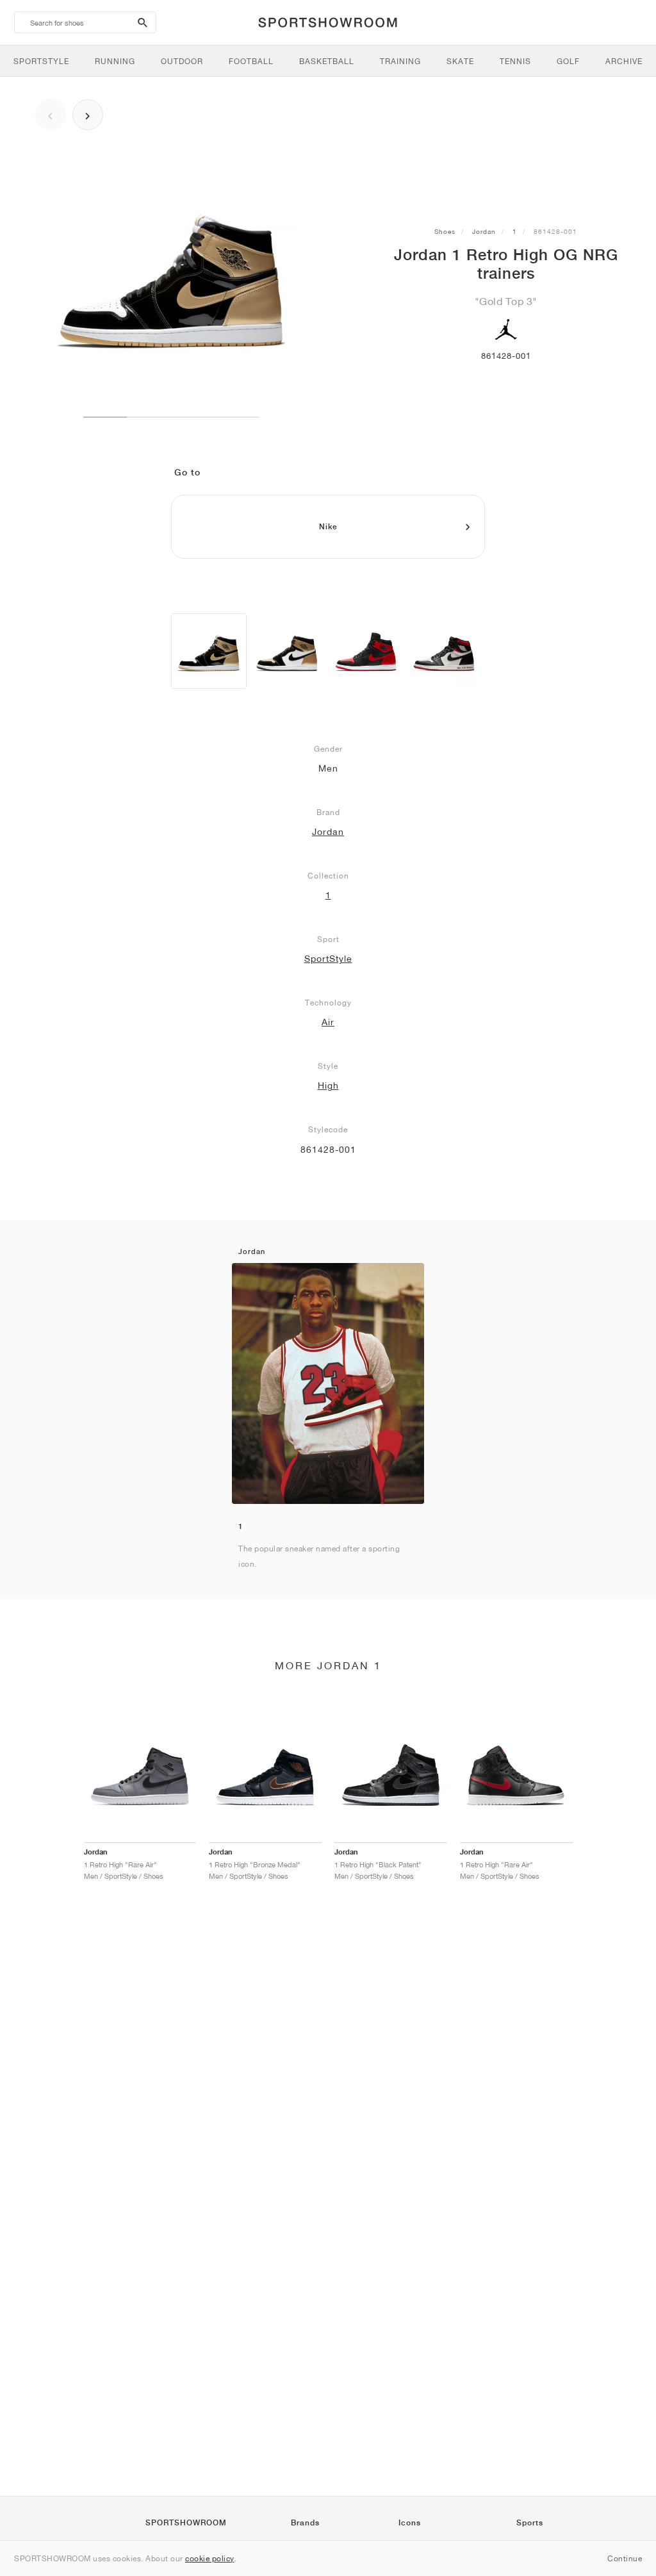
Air (328, 1022)
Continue (625, 2558)
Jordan (484, 231)
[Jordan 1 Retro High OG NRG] (209, 651)
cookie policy (210, 2558)
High (328, 1086)
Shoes (445, 231)
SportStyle (328, 959)
